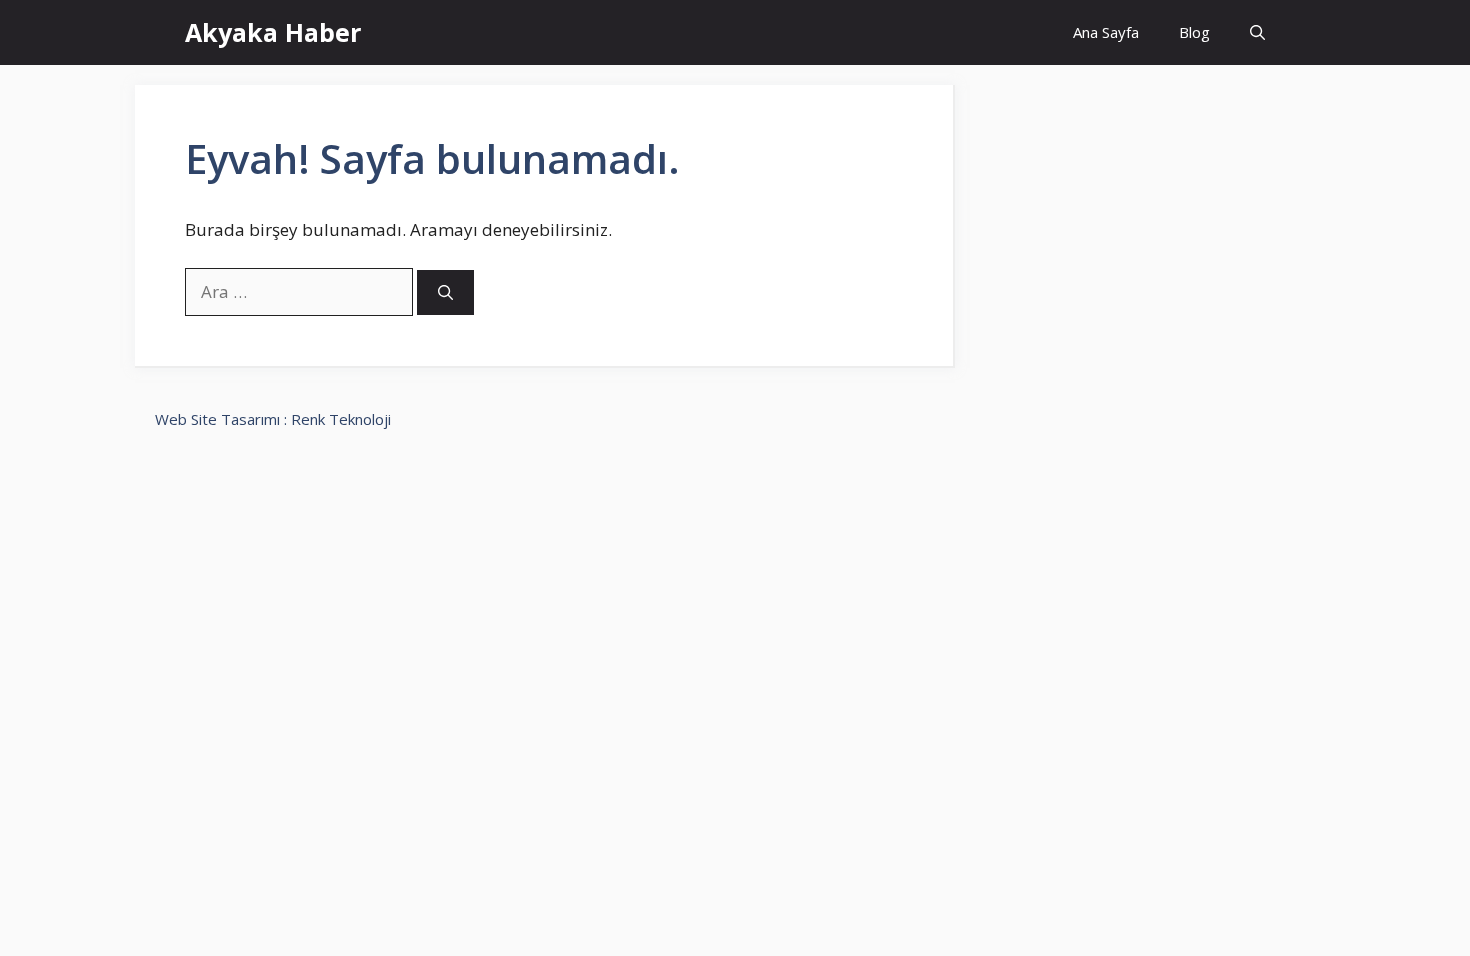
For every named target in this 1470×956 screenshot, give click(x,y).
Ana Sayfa (1106, 32)
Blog (1194, 32)
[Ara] (445, 292)
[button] (1257, 32)
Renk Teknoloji (341, 419)
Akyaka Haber (273, 32)
